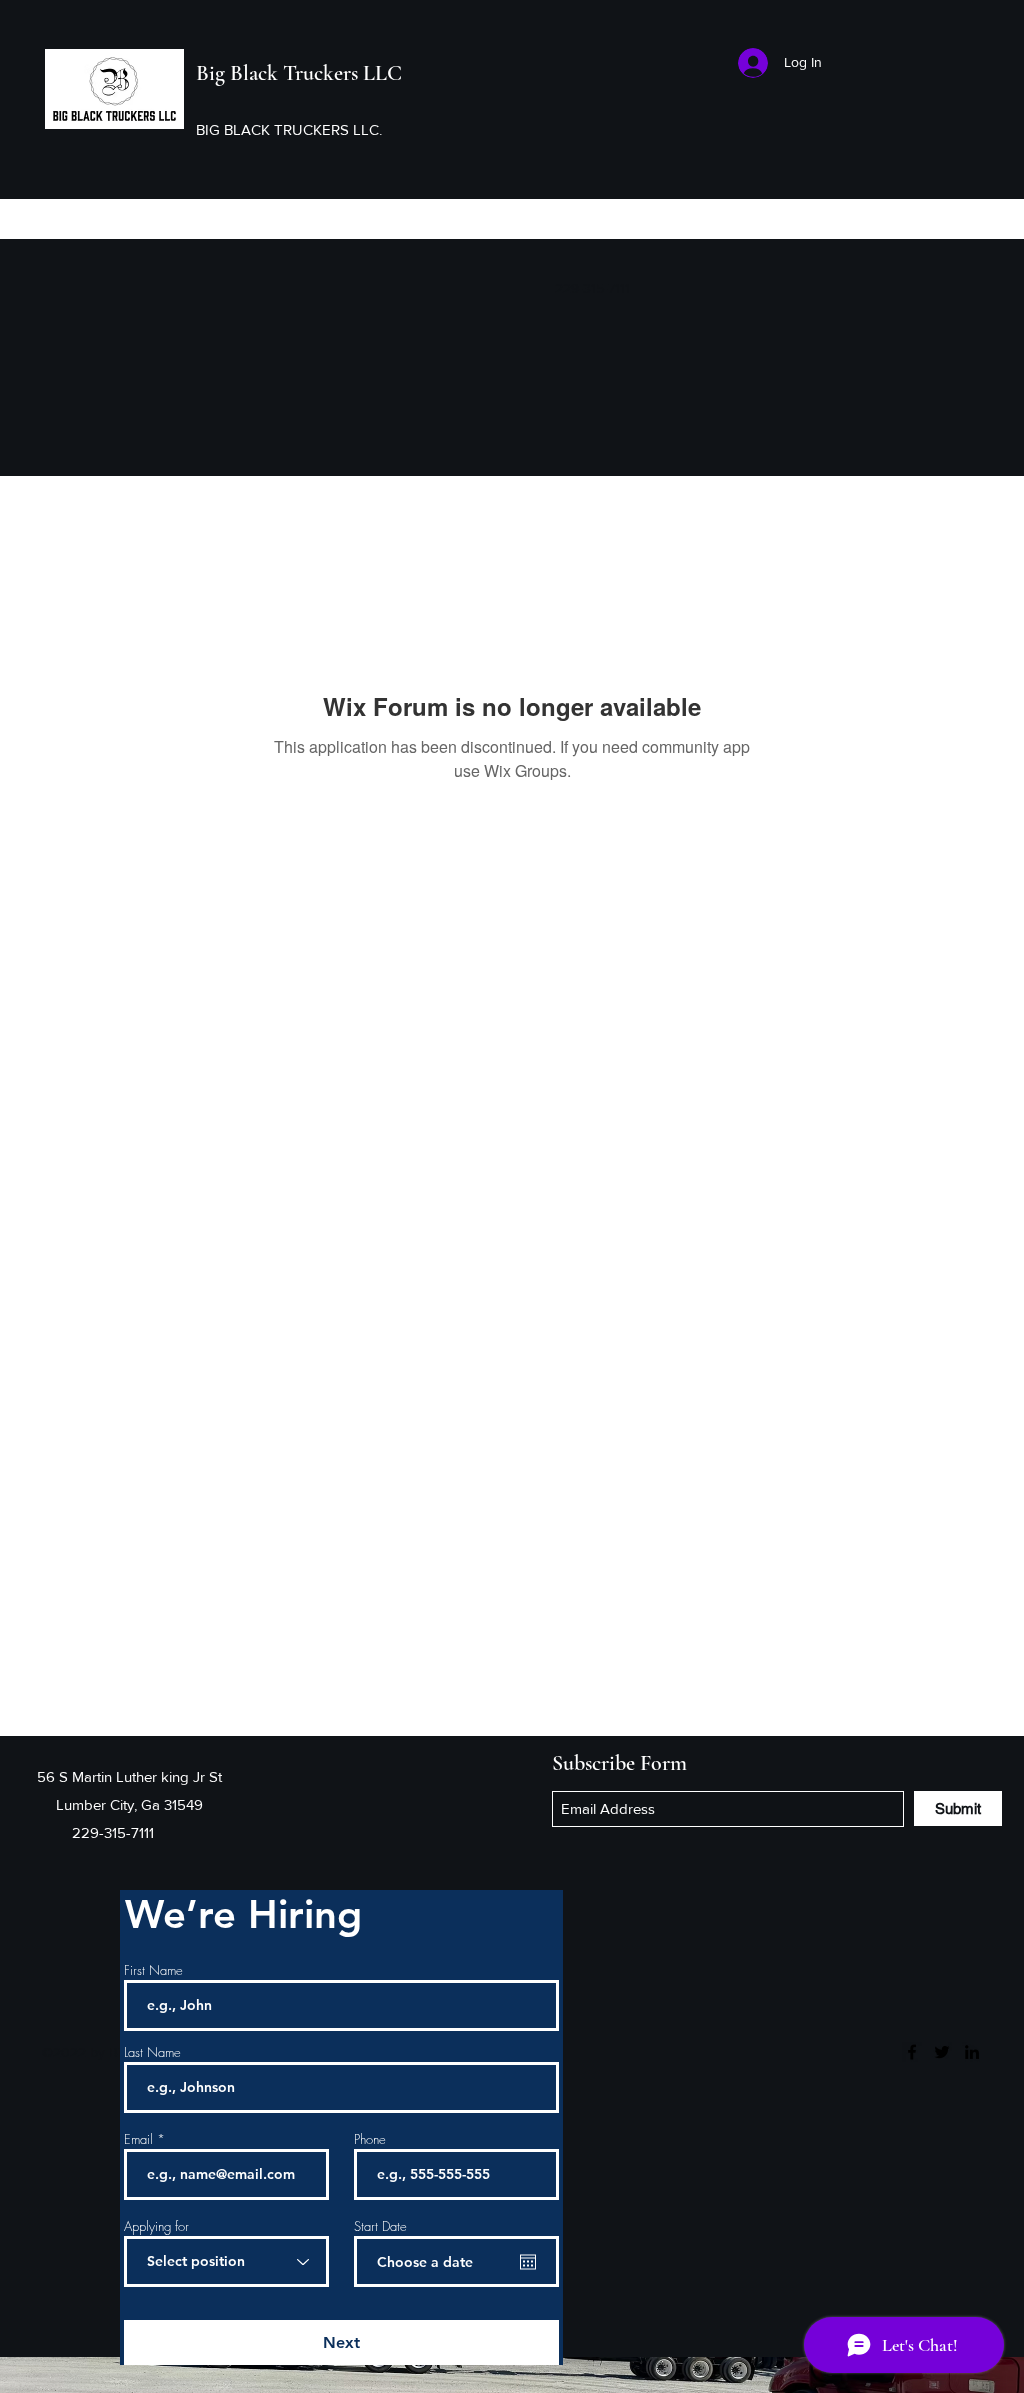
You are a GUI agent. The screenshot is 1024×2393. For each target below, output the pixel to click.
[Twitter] (942, 2052)
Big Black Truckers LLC (299, 73)
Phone (370, 2139)
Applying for (156, 2226)
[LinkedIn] (972, 2052)
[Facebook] (912, 2052)
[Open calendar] (528, 2262)
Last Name (152, 2052)
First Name (153, 1970)
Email (138, 2139)
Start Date (380, 2226)
